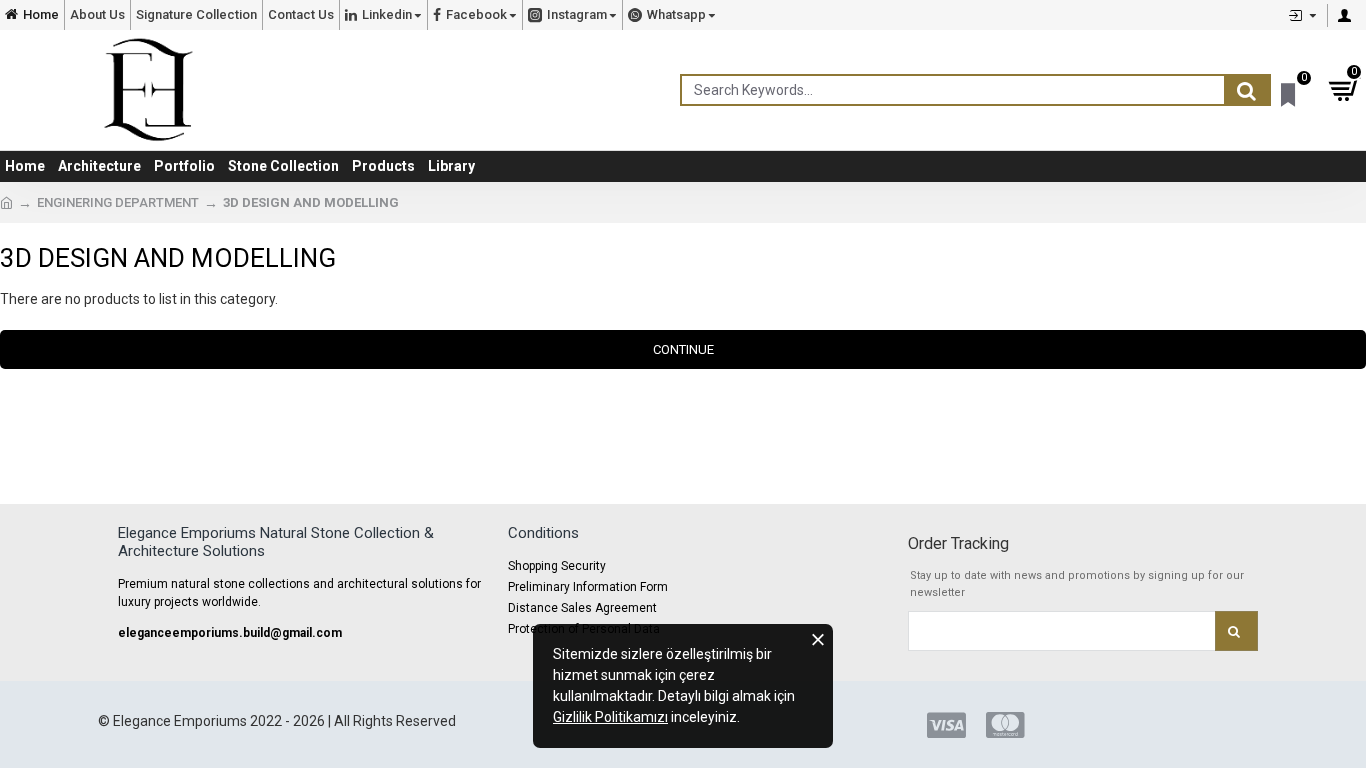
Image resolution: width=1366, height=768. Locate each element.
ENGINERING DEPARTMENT (118, 202)
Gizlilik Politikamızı (610, 717)
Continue (683, 349)
